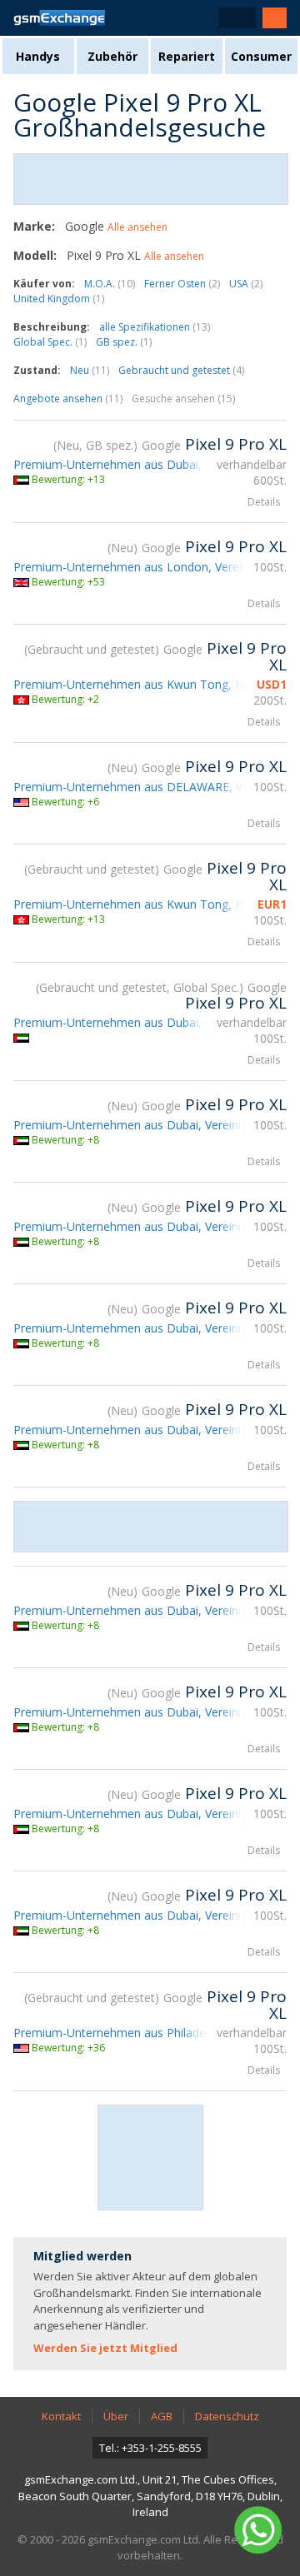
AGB (162, 2416)
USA (246, 284)
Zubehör (112, 56)
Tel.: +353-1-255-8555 (150, 2448)
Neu (90, 370)
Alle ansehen (137, 227)
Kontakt (61, 2416)
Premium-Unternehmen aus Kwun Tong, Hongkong (152, 684)
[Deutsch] (237, 18)
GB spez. (124, 342)
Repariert (187, 56)
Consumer (261, 56)
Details (264, 502)
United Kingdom (59, 299)
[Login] (275, 18)
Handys (38, 56)
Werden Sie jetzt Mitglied (105, 2348)
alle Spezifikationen (155, 327)
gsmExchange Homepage (59, 18)
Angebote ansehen (68, 399)
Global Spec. (50, 342)
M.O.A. (110, 284)
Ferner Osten (182, 284)
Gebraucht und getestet (181, 370)
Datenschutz (227, 2416)
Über (116, 2416)
